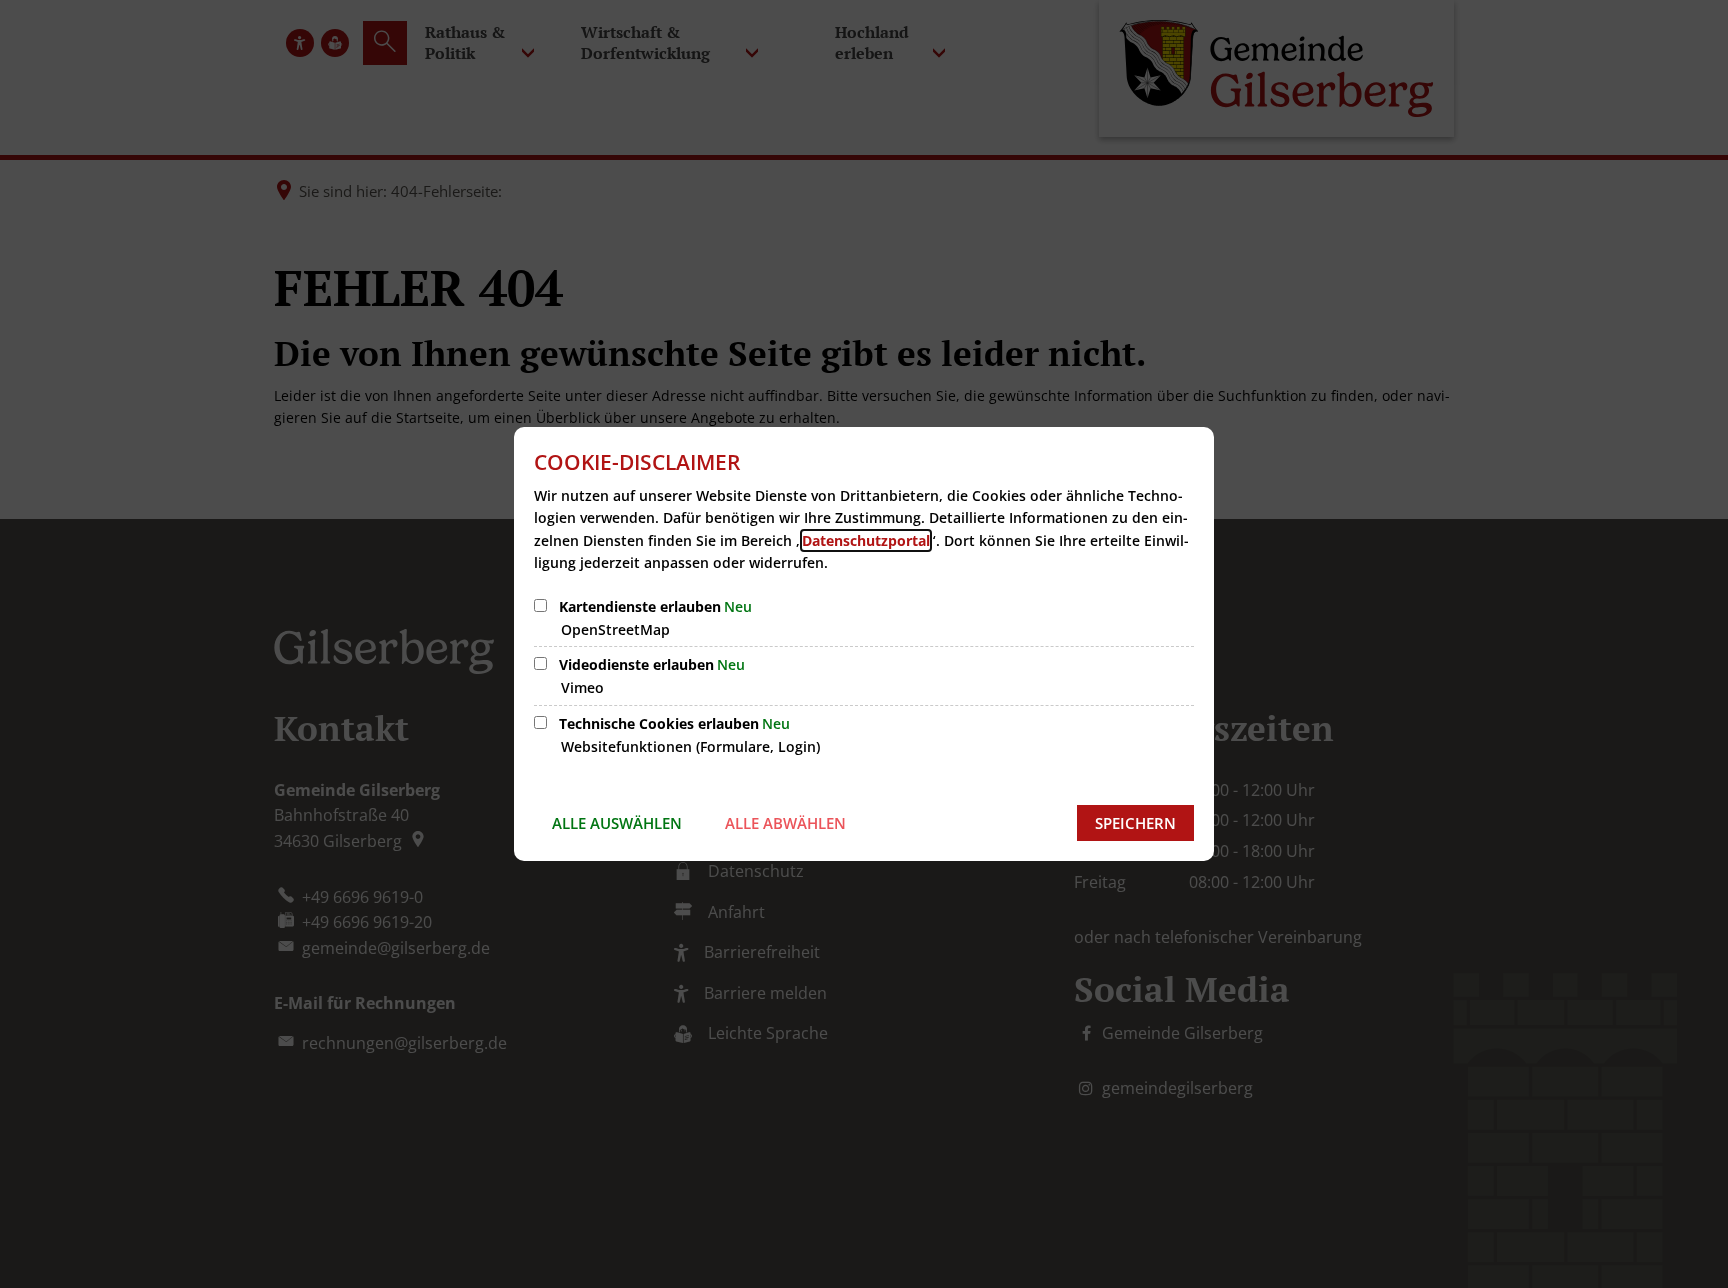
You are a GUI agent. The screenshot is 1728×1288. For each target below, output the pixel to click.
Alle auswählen (617, 823)
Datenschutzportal (866, 540)
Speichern (1135, 823)
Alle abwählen (785, 823)
